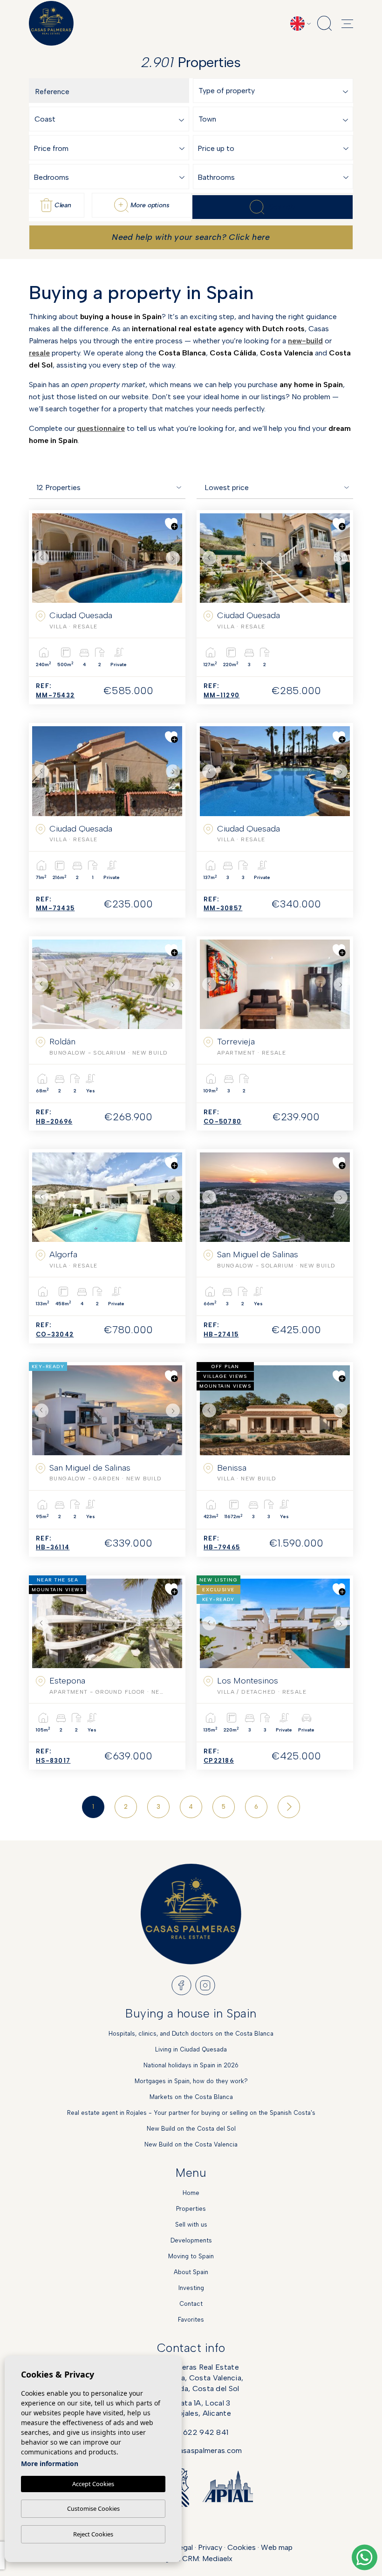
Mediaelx (217, 2559)
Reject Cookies (93, 2534)
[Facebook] (181, 1985)
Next (173, 558)
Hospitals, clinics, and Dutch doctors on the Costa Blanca (191, 2034)
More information (50, 2464)
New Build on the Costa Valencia (191, 2144)
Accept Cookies (93, 2484)
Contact (191, 2304)
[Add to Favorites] (171, 524)
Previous (41, 558)
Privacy (210, 2547)
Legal (184, 2547)
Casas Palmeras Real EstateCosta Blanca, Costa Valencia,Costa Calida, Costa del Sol (191, 2378)
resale (39, 353)
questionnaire (101, 428)
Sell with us (191, 2225)
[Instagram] (205, 1985)
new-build (305, 341)
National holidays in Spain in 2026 (191, 2065)
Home (191, 2193)
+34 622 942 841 (198, 2432)
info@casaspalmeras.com (198, 2450)
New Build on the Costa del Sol (191, 2129)
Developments (191, 2240)
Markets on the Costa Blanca (191, 2097)
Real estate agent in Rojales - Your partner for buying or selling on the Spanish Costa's (191, 2113)
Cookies (242, 2547)
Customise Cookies (93, 2508)
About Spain (191, 2272)
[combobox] (275, 91)
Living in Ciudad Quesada (191, 2049)
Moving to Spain (191, 2256)
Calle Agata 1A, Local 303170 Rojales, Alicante (191, 2408)
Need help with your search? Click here (191, 237)
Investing (191, 2288)
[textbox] (275, 91)
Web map (277, 2547)
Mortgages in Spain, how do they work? (191, 2081)
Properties (191, 2209)
